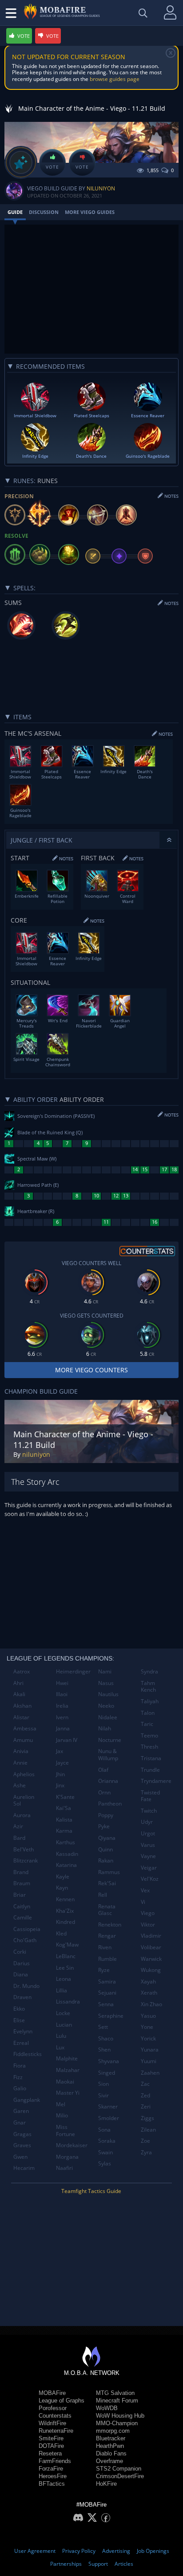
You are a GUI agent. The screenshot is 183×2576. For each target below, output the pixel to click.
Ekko (19, 2009)
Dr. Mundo (26, 1986)
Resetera (50, 2453)
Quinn (105, 1849)
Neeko (106, 1706)
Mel (61, 2104)
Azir (18, 1826)
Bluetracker (111, 2438)
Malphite (67, 2058)
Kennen (65, 1899)
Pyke (104, 1826)
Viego (148, 1913)
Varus (148, 1845)
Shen (104, 2050)
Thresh (149, 1747)
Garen (21, 2111)
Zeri (146, 2106)
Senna (106, 2004)
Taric (147, 1724)
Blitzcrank (26, 1860)
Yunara (150, 2050)
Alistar (21, 1717)
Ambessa (25, 1728)
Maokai (65, 2082)
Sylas (105, 2163)
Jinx (60, 1785)
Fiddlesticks (28, 2054)
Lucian (64, 2025)
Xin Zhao (151, 2004)
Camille (23, 1917)
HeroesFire (53, 2476)
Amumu (23, 1740)
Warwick (151, 1959)
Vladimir (151, 1936)
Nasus (106, 1683)
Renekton (110, 1925)
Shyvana (109, 2061)
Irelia (62, 1706)
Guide (15, 212)
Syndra (149, 1671)
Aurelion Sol (24, 1800)
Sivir (103, 2095)
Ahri (18, 1683)
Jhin (60, 1774)
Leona (64, 1979)
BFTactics (52, 2484)
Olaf (103, 1770)
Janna (63, 1728)
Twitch (149, 1811)
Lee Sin (65, 1968)
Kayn (62, 1888)
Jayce (62, 1763)
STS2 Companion (119, 2469)
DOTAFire (51, 2446)
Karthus (66, 1842)
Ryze (104, 1970)
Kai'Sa (64, 1808)
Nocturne (110, 1740)
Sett (103, 2027)
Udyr (147, 1822)
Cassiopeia (27, 1929)
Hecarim (24, 2168)
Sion (103, 2084)
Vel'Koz (150, 1879)
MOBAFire (52, 2393)
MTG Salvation (115, 2393)
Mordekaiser (72, 2145)
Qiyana (107, 1838)
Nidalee (108, 1717)
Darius (22, 1963)
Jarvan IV (67, 1740)
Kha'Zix (65, 1911)
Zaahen (150, 2073)
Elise (19, 2020)
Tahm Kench (148, 1687)
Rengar (107, 1936)
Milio (62, 2115)
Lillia (62, 1990)
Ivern (62, 1717)
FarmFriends (55, 2461)
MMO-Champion (117, 2423)
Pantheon (110, 1804)
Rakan (106, 1860)
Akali (19, 1694)
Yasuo (148, 2016)
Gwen (20, 2157)
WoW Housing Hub (120, 2416)
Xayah (148, 1981)
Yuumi (149, 2061)
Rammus (109, 1872)
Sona (104, 2130)
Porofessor (53, 2408)
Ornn (104, 1792)
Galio (20, 2088)
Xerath (149, 1993)
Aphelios (24, 1774)
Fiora (20, 2066)
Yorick (148, 2038)
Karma (64, 1831)
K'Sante (65, 1797)
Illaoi (62, 1694)
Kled (61, 1933)
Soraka (107, 2141)
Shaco (106, 2038)
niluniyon (101, 188)
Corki (20, 1952)
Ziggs (147, 2118)
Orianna (108, 1781)
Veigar (149, 1868)
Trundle (150, 1770)
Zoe (145, 2141)
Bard (19, 1838)
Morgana (67, 2157)
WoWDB (107, 2408)
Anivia (21, 1751)
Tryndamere (156, 1781)
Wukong (151, 1970)
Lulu (61, 2036)
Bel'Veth (24, 1849)
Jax (60, 1751)
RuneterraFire (56, 2431)
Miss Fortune (66, 2131)
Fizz (18, 2077)
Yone (147, 2027)
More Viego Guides (90, 212)
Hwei (62, 1683)
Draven (22, 1997)
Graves (22, 2145)
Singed (107, 2073)
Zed (145, 2095)
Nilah (105, 1728)
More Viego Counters (91, 1370)
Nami (105, 1671)
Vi (143, 1902)
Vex (145, 1890)
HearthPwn (110, 2446)
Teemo (149, 1735)
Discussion (44, 212)
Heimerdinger (73, 1671)
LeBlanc (66, 1956)
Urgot (148, 1833)
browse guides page (115, 79)
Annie (20, 1763)
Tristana (151, 1758)
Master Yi (68, 2093)
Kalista (64, 1820)
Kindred (66, 1922)
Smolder (109, 2118)
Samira (107, 1981)
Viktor (148, 1925)
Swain (105, 2152)
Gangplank (27, 2100)
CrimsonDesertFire (120, 2476)
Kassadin (67, 1854)
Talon (148, 1713)
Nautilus (108, 1694)
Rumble (107, 1959)
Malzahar (68, 2070)
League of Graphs (62, 2401)
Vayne (148, 1856)
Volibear (151, 1947)
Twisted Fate (150, 1796)
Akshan (22, 1706)
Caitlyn (22, 1906)
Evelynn (23, 2031)
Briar (20, 1895)
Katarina (66, 1865)
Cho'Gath (25, 1940)
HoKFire (106, 2484)
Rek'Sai (107, 1883)
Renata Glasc (107, 1910)
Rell (103, 1895)
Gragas (22, 2134)
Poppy (106, 1815)
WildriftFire (52, 2423)
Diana (21, 1974)
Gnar (20, 2122)
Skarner (108, 2106)
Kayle (63, 1877)
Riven (105, 1947)
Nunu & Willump (108, 1755)
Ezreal (21, 2043)
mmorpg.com (113, 2431)
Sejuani (107, 1993)
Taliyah (150, 1701)
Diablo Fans (111, 2453)
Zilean (148, 2130)
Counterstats (55, 2416)
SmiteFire (51, 2438)
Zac (145, 2084)
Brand (21, 1872)
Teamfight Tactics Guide (91, 2191)
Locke (63, 2013)
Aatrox (22, 1671)
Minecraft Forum (117, 2401)
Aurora (22, 1815)
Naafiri (64, 2168)
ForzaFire (51, 2469)
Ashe (20, 1785)
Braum (22, 1883)
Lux (60, 2047)
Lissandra (68, 2002)
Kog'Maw (67, 1945)
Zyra (146, 2152)
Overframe (109, 2461)
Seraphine (111, 2016)
